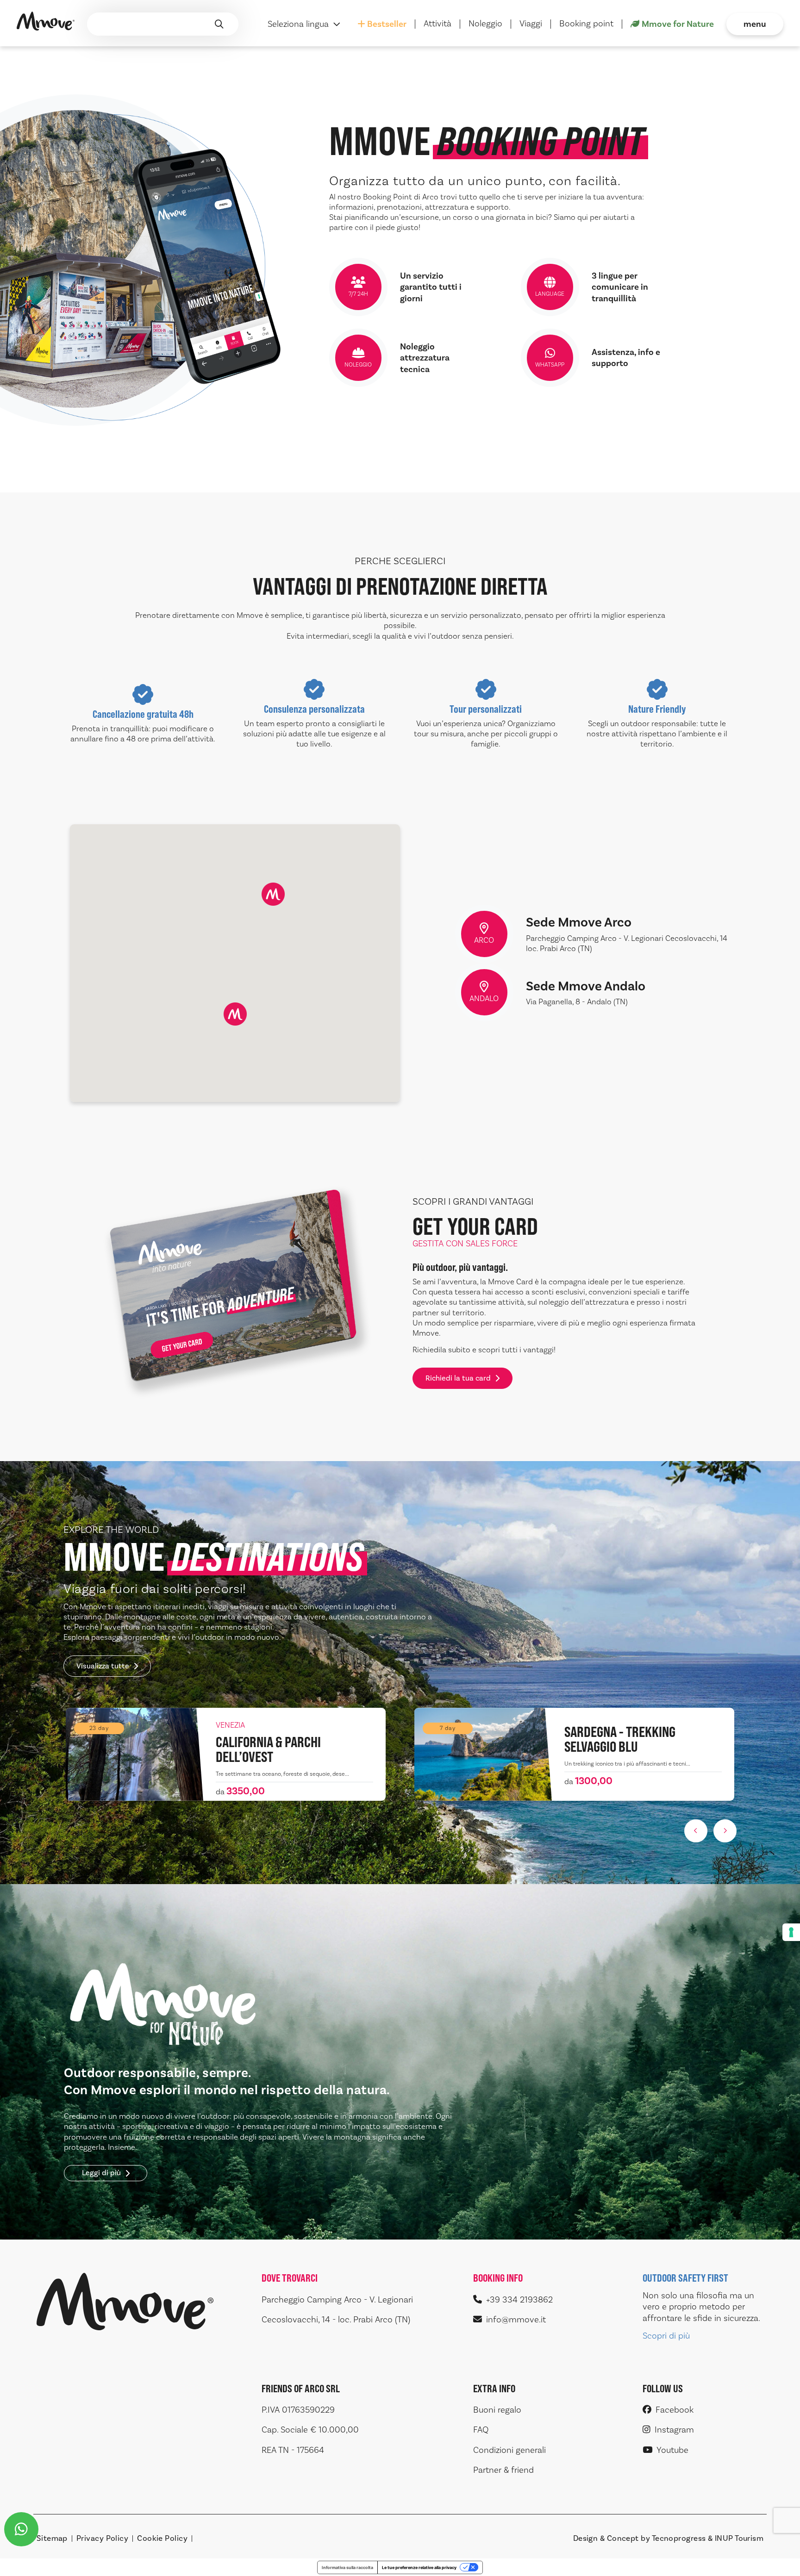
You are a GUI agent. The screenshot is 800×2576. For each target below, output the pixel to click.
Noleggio (485, 24)
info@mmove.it (516, 2320)
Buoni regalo (497, 2410)
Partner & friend (503, 2470)
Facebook (675, 2410)
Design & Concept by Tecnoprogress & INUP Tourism (669, 2539)
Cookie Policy (162, 2539)
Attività (437, 24)
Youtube (672, 2450)
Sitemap (52, 2539)
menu (755, 24)
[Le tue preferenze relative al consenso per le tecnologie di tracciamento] (791, 1932)
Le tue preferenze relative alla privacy (419, 2567)
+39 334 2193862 (519, 2300)
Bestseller (387, 24)
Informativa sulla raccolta (347, 2567)
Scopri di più (666, 2336)
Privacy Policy (102, 2539)
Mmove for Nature (678, 24)
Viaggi (531, 24)
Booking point (586, 24)
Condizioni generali (509, 2450)
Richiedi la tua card (458, 1378)
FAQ (481, 2430)
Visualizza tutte (103, 1666)
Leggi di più (101, 2173)
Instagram (674, 2430)
